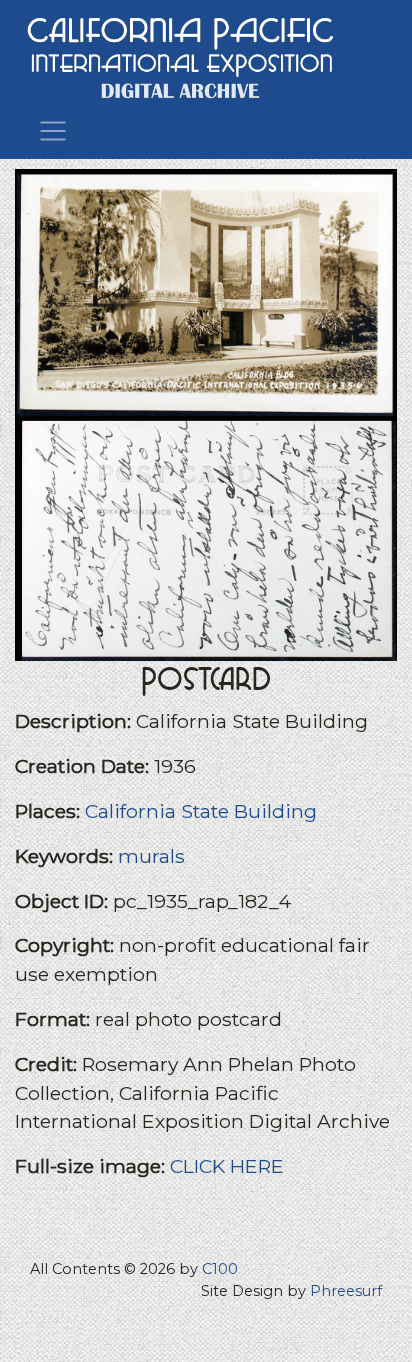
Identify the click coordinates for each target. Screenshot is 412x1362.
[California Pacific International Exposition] (181, 55)
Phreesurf (346, 1291)
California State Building (201, 811)
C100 (220, 1269)
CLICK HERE (227, 1166)
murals (151, 856)
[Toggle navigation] (53, 129)
